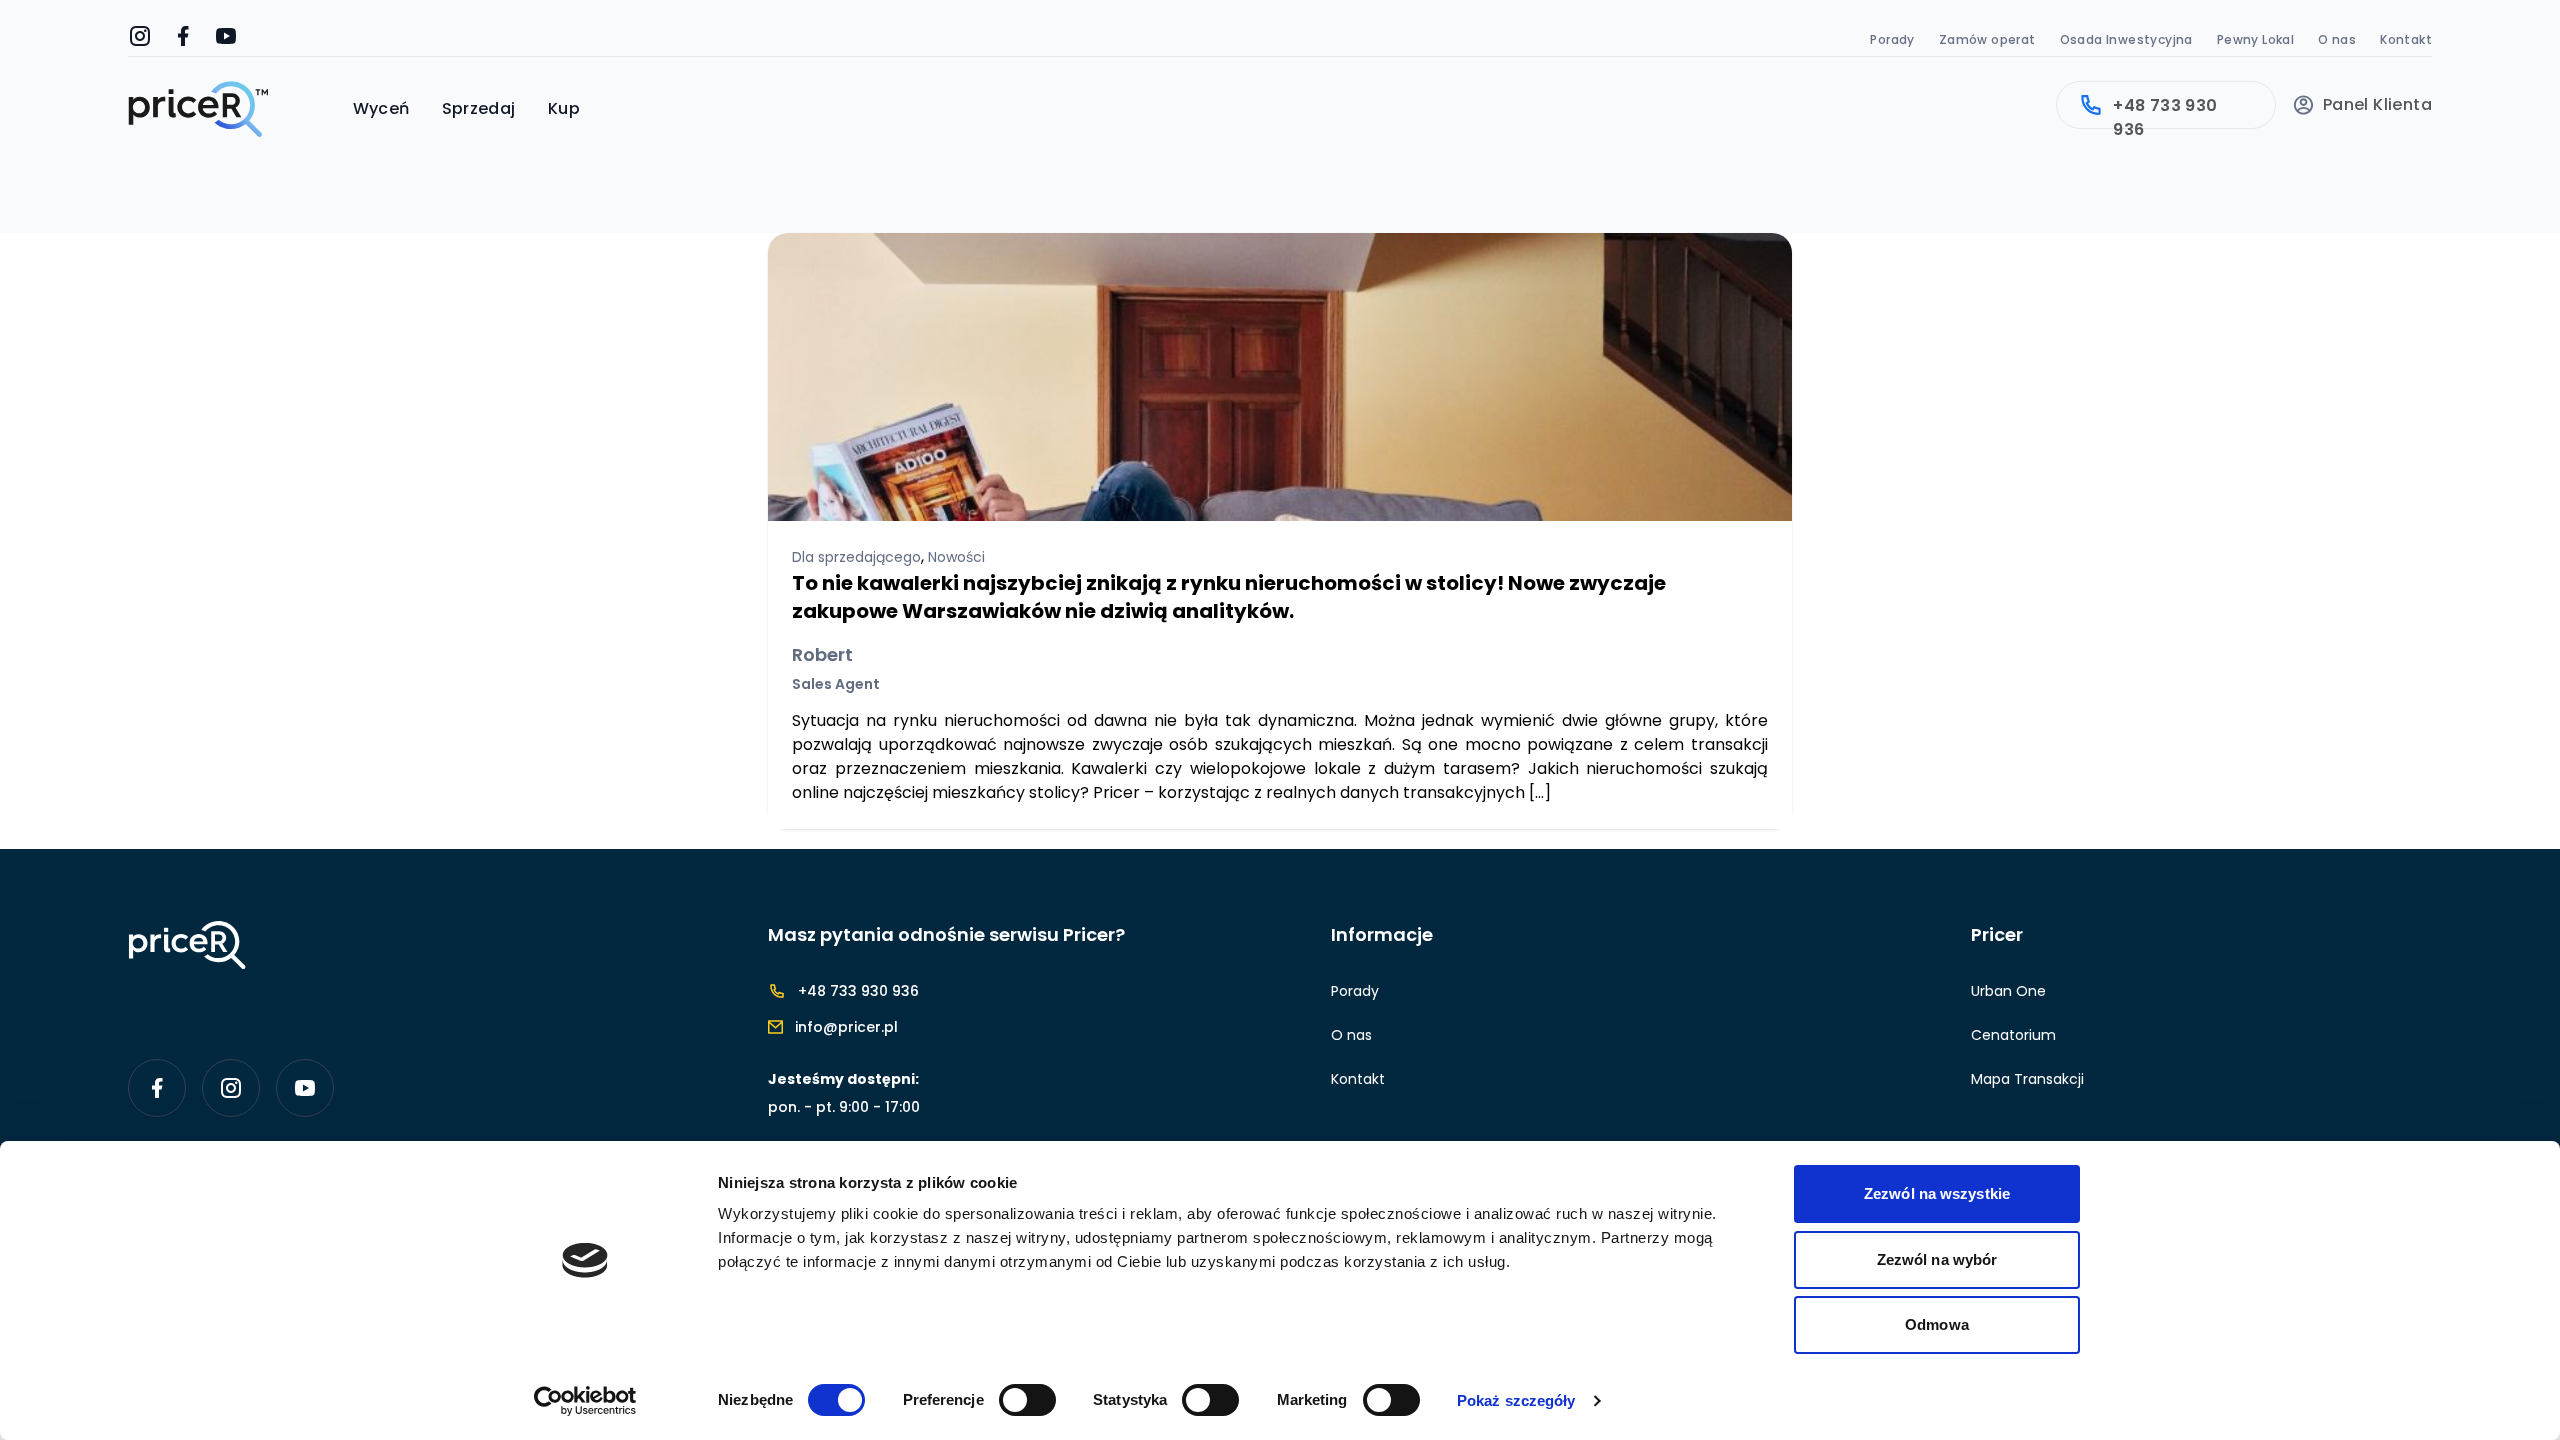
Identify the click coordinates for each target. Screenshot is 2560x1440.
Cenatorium (2013, 1035)
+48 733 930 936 (2165, 111)
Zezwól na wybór (1937, 1259)
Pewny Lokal (2255, 39)
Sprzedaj (479, 108)
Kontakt (2406, 39)
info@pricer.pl (846, 1027)
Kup (564, 108)
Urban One (2008, 991)
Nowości (956, 557)
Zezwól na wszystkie (1937, 1193)
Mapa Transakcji (2027, 1079)
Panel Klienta (2377, 105)
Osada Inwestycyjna (2126, 39)
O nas (2337, 39)
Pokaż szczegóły (1516, 1400)
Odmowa (1937, 1324)
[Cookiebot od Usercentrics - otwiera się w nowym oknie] (585, 1401)
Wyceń (381, 108)
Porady (1892, 39)
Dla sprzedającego (856, 557)
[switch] (1027, 1400)
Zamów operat (1987, 39)
